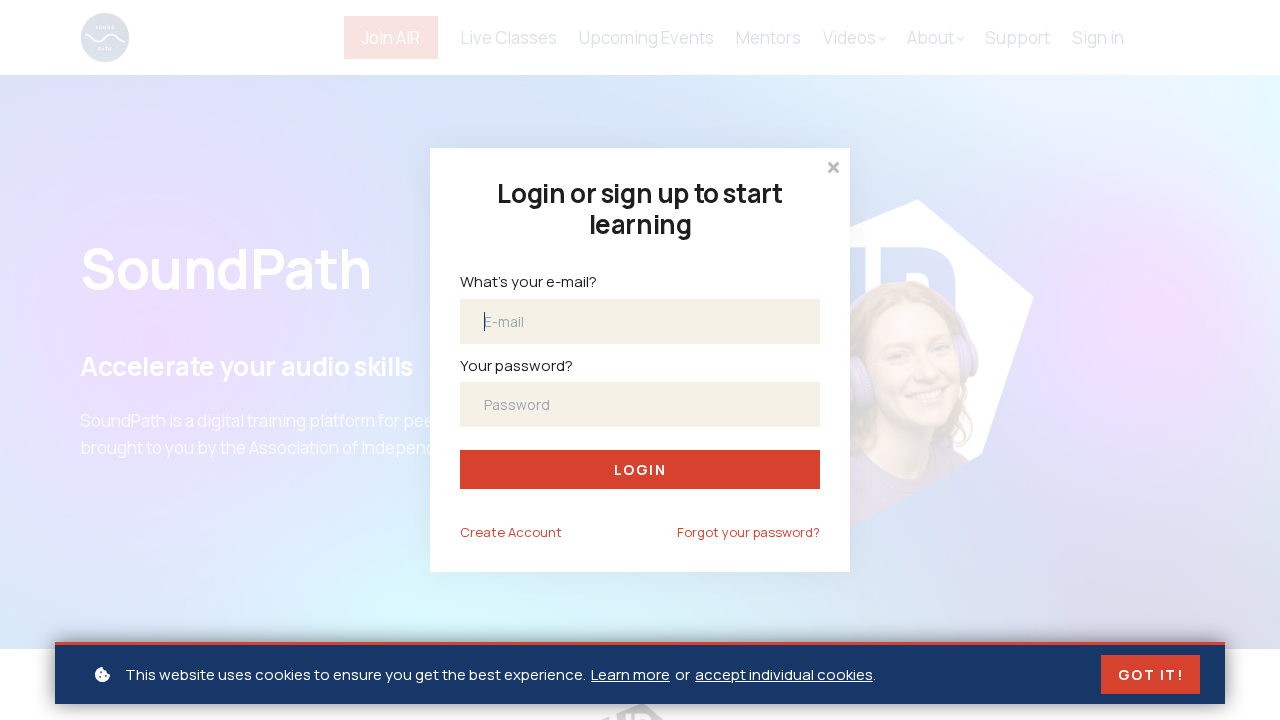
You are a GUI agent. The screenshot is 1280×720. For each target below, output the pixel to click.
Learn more (630, 674)
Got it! (1151, 674)
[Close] (833, 165)
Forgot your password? (748, 532)
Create (511, 532)
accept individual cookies (784, 674)
